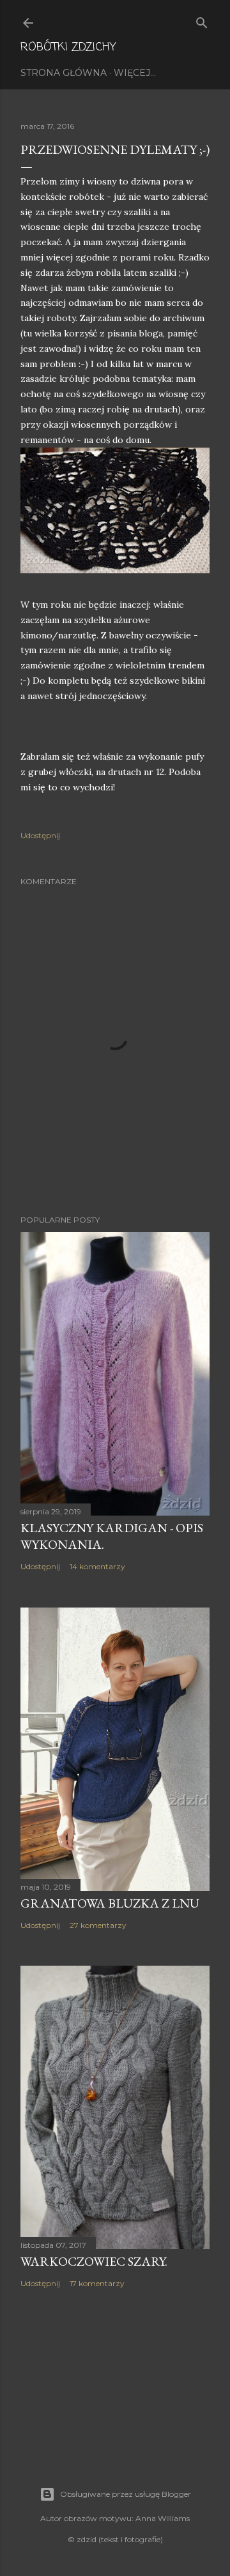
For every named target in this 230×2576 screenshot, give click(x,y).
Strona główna (64, 73)
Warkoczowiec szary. (94, 2261)
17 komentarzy (97, 2283)
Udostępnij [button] (40, 835)
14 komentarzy (97, 1566)
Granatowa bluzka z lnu (110, 1903)
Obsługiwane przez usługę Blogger (126, 2494)
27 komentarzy (98, 1925)
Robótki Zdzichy (68, 47)
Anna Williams (163, 2518)
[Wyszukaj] (202, 20)
